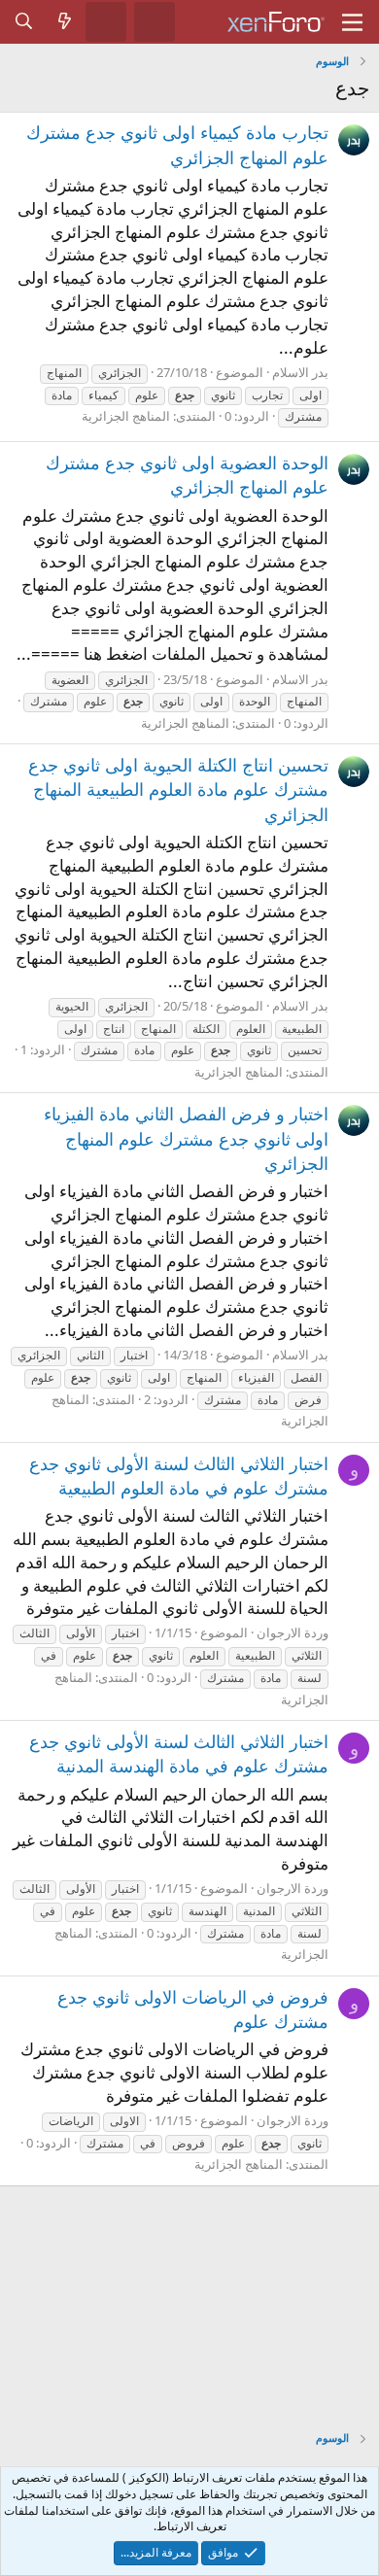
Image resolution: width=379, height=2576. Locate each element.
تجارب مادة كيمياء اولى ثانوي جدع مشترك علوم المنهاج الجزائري (177, 144)
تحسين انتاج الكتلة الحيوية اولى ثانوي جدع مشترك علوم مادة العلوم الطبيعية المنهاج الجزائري (178, 789)
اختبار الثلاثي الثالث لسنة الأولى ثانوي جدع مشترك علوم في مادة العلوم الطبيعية (179, 1476)
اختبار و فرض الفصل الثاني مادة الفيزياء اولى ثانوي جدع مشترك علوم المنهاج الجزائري (186, 1138)
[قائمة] (352, 22)
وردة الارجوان (293, 1632)
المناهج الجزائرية (126, 416)
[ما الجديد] (65, 21)
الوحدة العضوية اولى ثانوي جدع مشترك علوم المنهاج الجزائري (187, 475)
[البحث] (24, 21)
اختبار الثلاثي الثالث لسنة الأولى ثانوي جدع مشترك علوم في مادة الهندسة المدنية (179, 1753)
